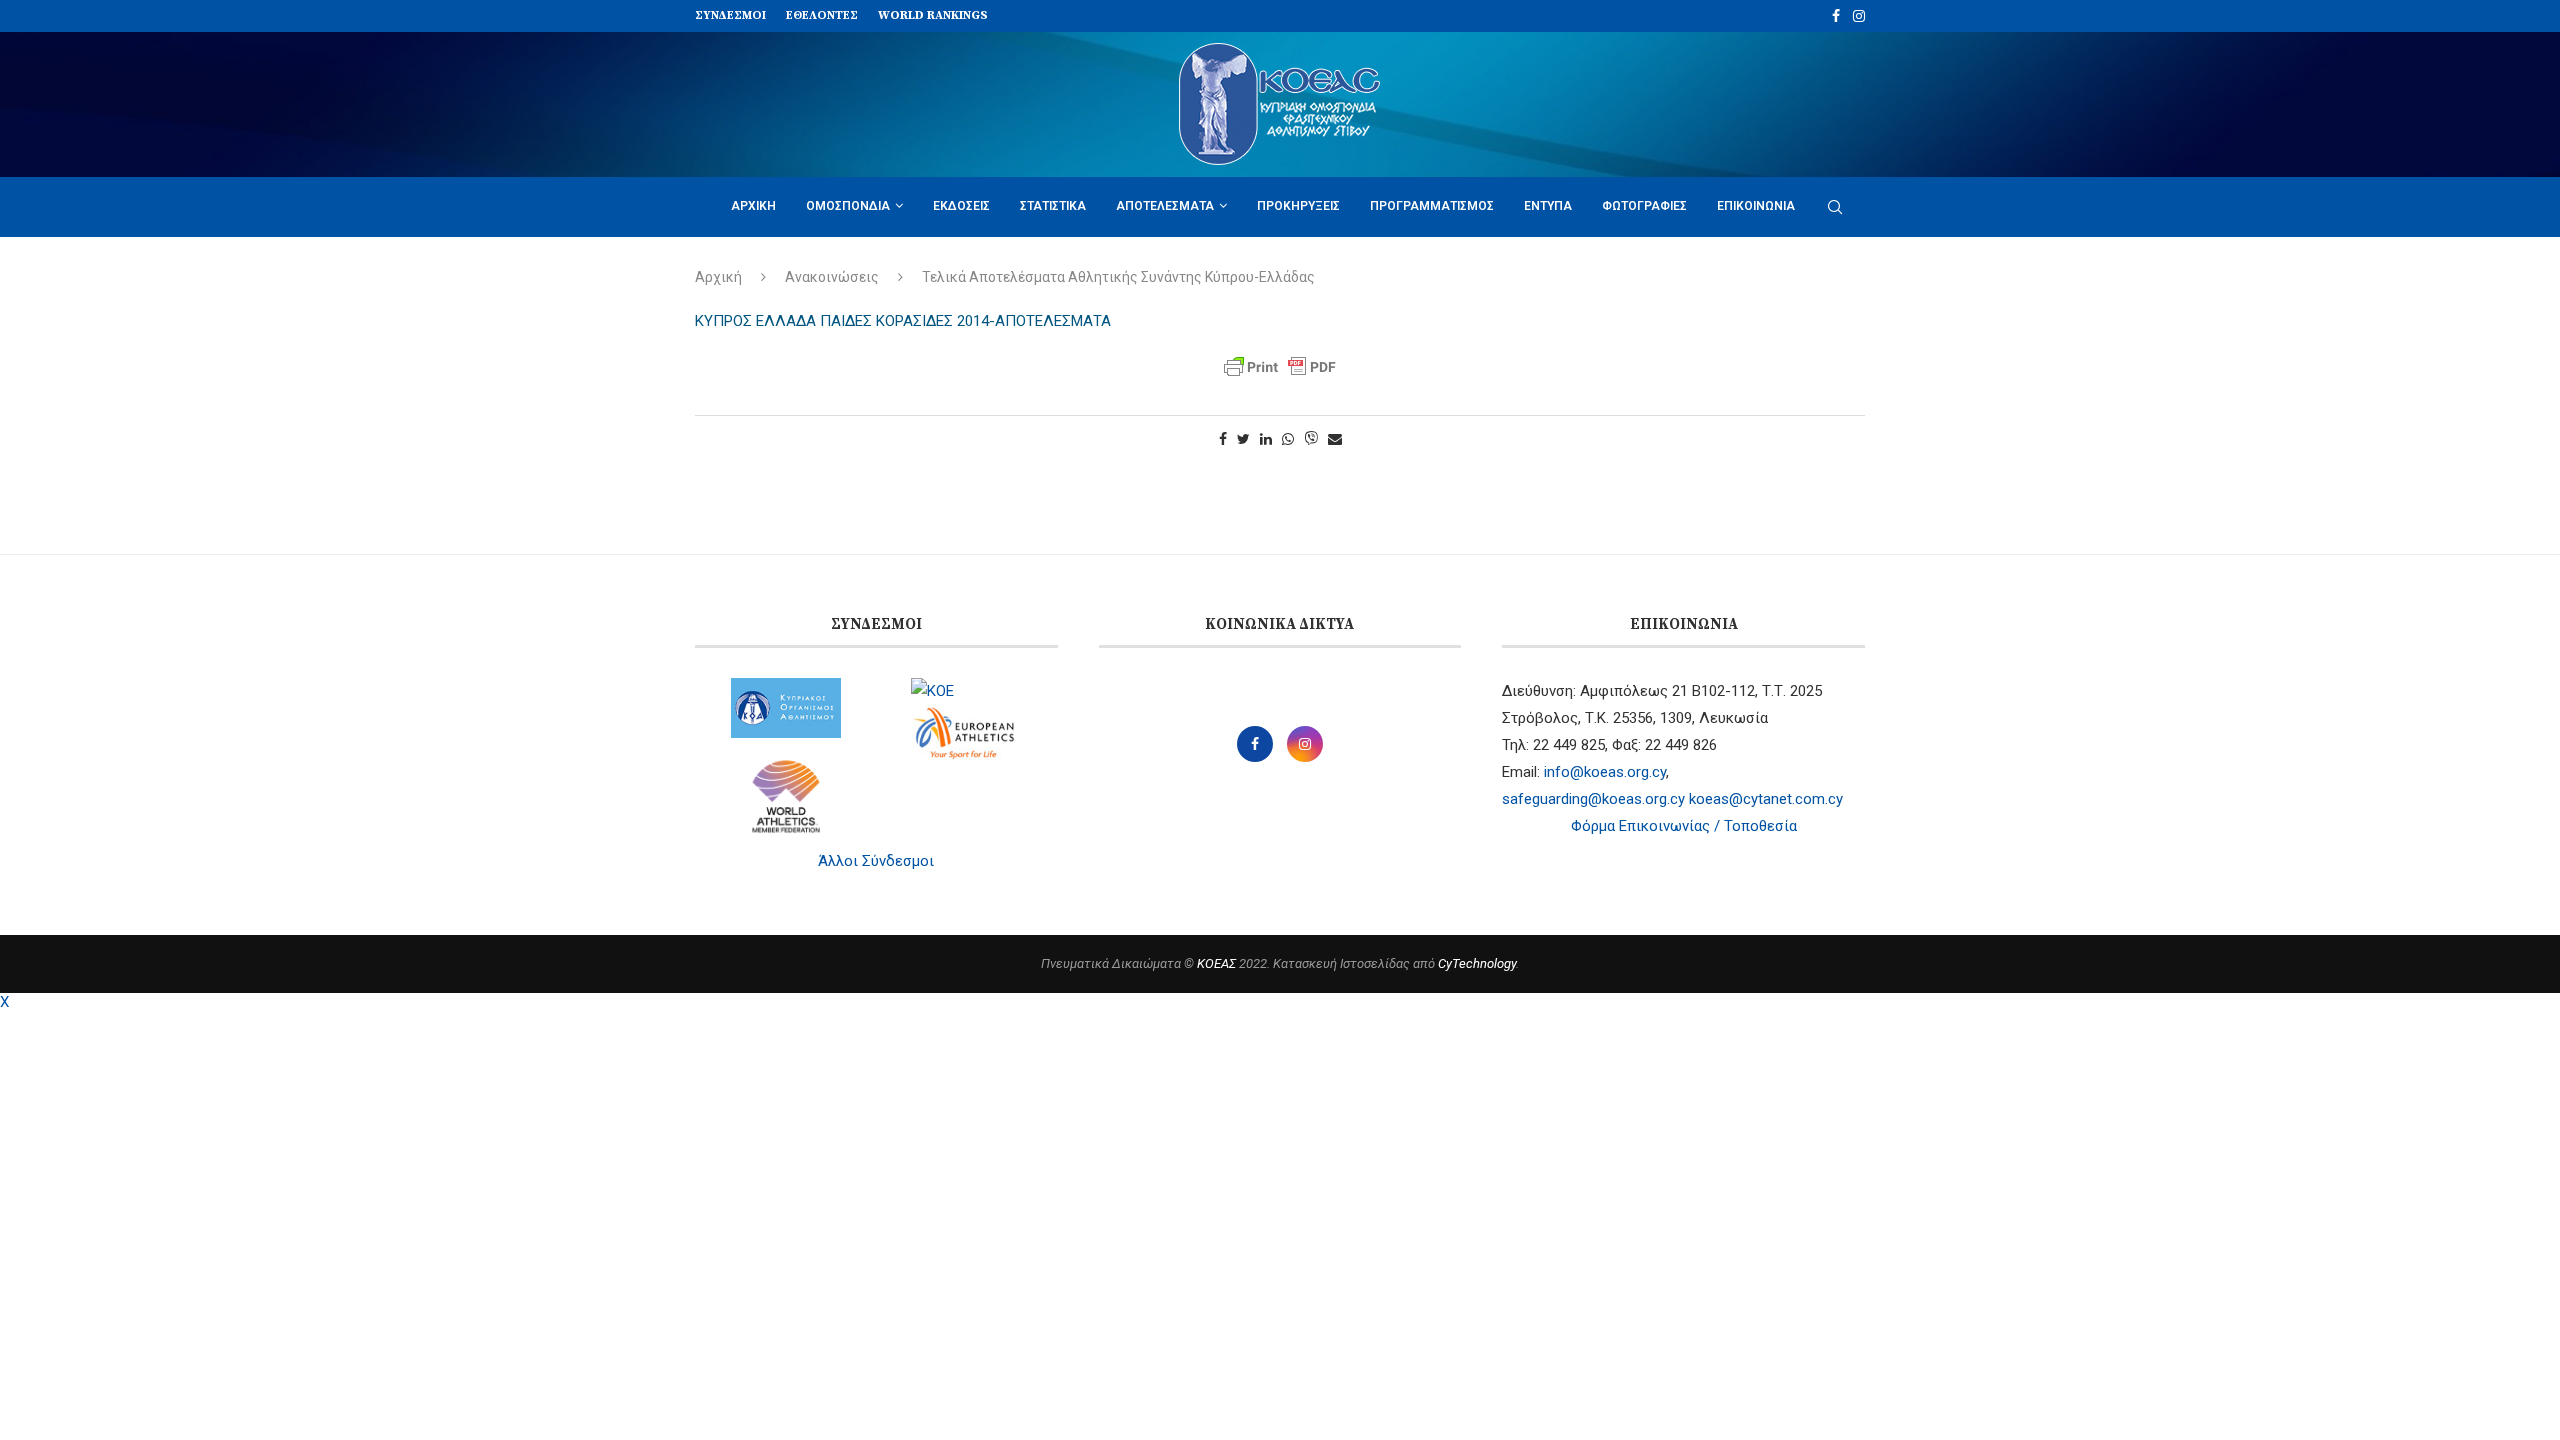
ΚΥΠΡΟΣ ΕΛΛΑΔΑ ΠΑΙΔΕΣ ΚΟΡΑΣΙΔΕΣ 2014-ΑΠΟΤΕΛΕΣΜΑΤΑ (903, 321)
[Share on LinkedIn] (1266, 439)
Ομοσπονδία (848, 206)
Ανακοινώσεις (832, 277)
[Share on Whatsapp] (1288, 439)
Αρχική (753, 206)
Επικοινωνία (1756, 206)
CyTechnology (1477, 963)
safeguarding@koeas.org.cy (1593, 799)
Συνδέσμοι (730, 15)
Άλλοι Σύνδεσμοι (876, 861)
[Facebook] (1836, 16)
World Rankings (933, 15)
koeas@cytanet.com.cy (1766, 799)
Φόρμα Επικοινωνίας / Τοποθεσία (1684, 826)
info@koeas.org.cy (1605, 772)
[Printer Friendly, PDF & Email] (1280, 367)
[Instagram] (1859, 16)
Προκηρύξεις (1298, 206)
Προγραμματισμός (1432, 206)
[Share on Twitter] (1243, 439)
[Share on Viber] (1311, 439)
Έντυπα (1548, 206)
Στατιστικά (1053, 206)
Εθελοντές (822, 15)
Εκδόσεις (961, 206)
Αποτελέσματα (1165, 206)
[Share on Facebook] (1223, 439)
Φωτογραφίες (1644, 206)
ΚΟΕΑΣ (1216, 963)
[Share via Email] (1335, 439)
